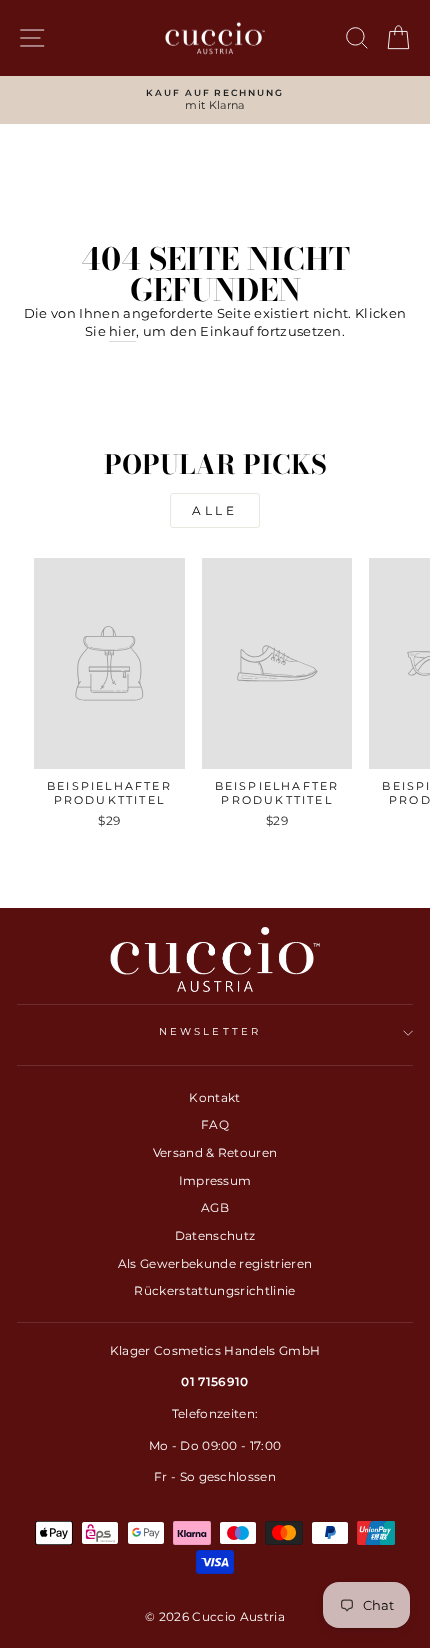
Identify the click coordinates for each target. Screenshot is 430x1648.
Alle (214, 510)
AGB (215, 1207)
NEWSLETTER (210, 1031)
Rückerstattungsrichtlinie (214, 1290)
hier (122, 331)
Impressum (215, 1180)
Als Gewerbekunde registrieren (215, 1263)
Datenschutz (215, 1235)
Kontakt (214, 1097)
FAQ (215, 1124)
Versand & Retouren (215, 1152)
